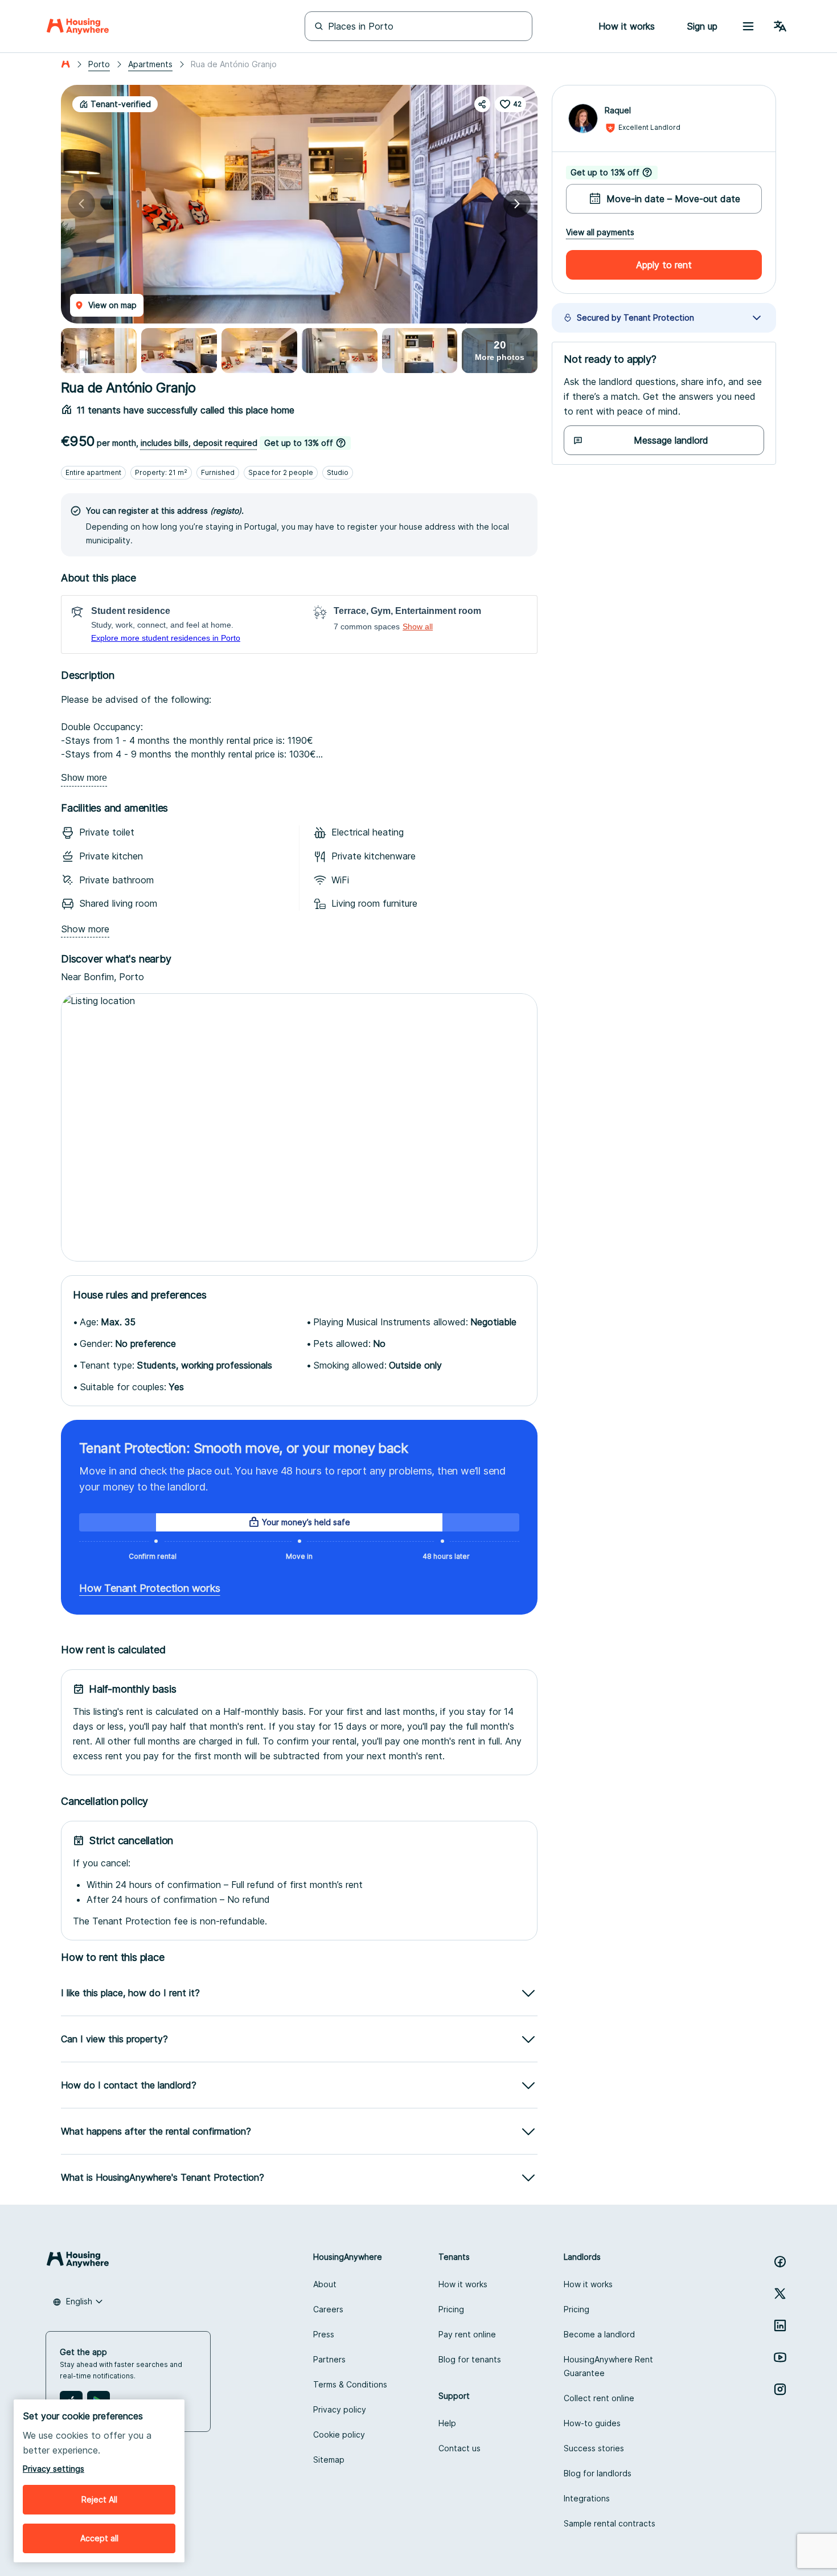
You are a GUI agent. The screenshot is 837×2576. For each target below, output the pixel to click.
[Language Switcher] (780, 26)
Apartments (150, 64)
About (325, 2284)
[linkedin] (780, 2325)
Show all (418, 626)
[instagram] (780, 2389)
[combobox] (78, 2301)
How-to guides (592, 2423)
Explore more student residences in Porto (166, 638)
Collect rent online (599, 2398)
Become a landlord (599, 2334)
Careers (328, 2309)
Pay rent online (467, 2334)
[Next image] (517, 204)
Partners (329, 2359)
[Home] (78, 26)
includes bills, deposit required (199, 443)
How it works (463, 2284)
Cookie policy (339, 2434)
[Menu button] (748, 26)
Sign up (702, 26)
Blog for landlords (598, 2473)
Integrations (587, 2498)
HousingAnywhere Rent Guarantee (608, 2366)
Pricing (451, 2309)
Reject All (99, 2499)
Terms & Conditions (350, 2384)
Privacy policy (340, 2409)
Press (324, 2334)
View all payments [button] (600, 232)
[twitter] (780, 2294)
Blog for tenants (470, 2359)
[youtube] (780, 2357)
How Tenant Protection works (150, 1588)
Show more (84, 778)
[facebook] (780, 2262)
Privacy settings (54, 2469)
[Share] (482, 104)
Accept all (99, 2538)
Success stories (594, 2448)
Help (447, 2423)
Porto (99, 64)
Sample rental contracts (610, 2523)
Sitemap (329, 2460)
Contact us (459, 2448)
